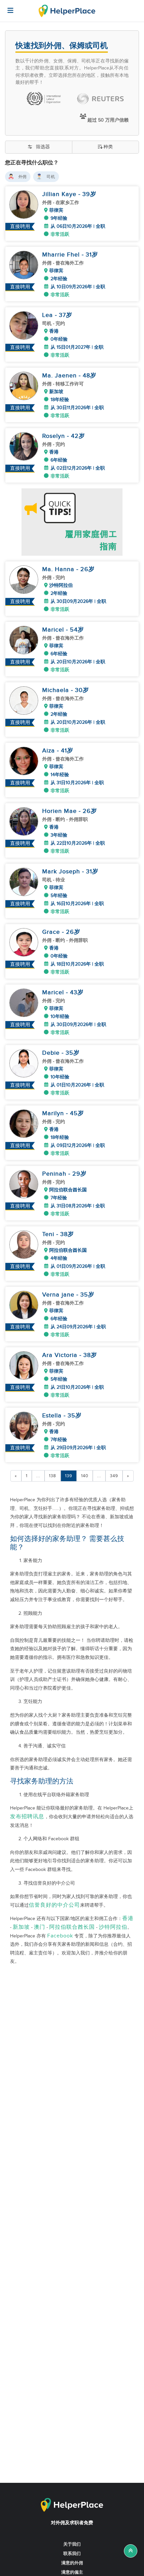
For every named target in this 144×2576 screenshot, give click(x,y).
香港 (128, 1919)
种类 (108, 147)
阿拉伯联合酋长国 (72, 1927)
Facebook (60, 1936)
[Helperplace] (7, 7)
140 (85, 1476)
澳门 (40, 1927)
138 (53, 1476)
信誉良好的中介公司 (54, 1905)
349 (114, 1476)
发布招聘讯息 (27, 1817)
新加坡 (21, 1927)
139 (69, 1476)
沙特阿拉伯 (113, 1927)
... (38, 1476)
